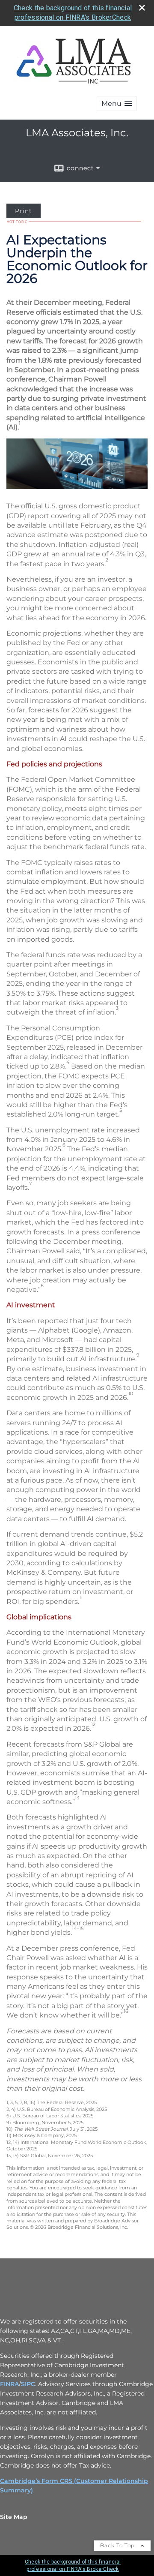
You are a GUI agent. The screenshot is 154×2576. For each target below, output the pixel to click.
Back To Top (118, 2545)
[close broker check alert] (142, 8)
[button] (117, 104)
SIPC (28, 2384)
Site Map (14, 2517)
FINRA (9, 2384)
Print (24, 211)
